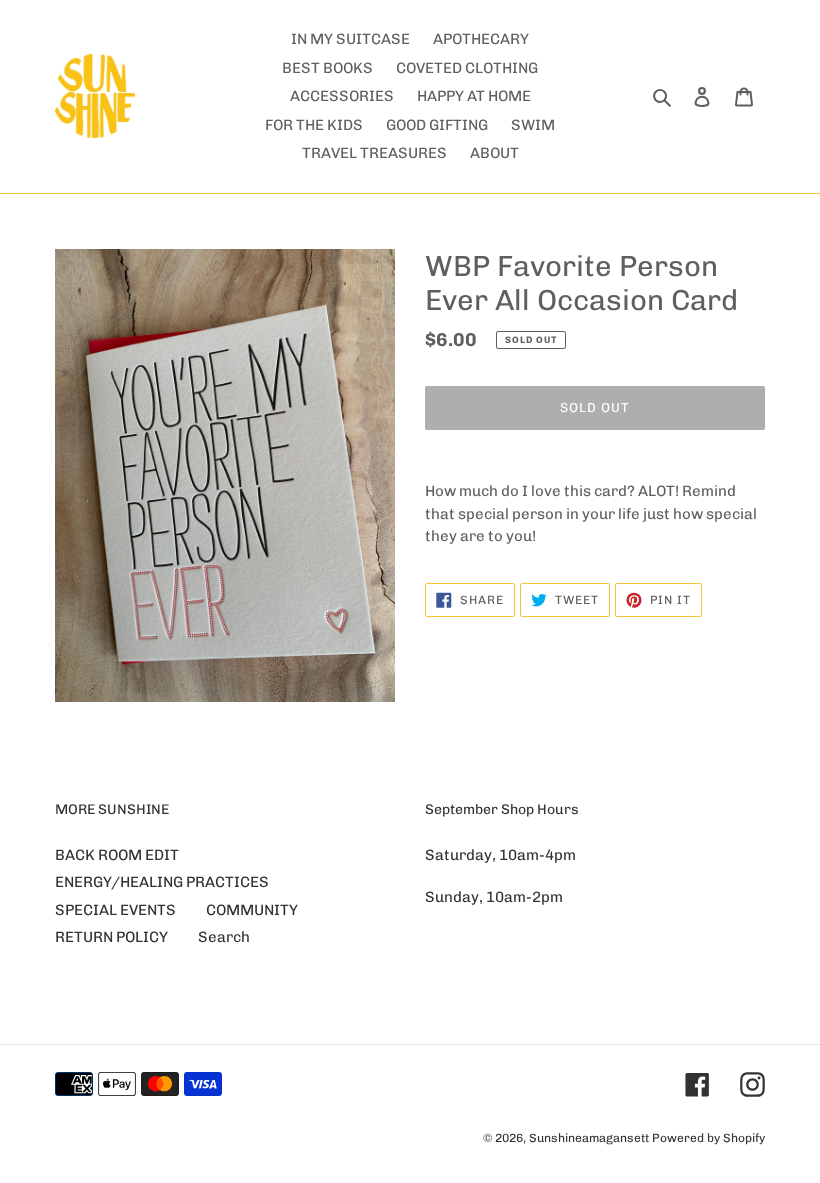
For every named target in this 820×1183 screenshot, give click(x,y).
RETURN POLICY (111, 937)
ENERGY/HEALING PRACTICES (162, 882)
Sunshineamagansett (589, 1138)
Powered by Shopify (708, 1138)
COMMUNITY (252, 910)
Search (224, 937)
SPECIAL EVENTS (115, 910)
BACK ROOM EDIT (117, 855)
